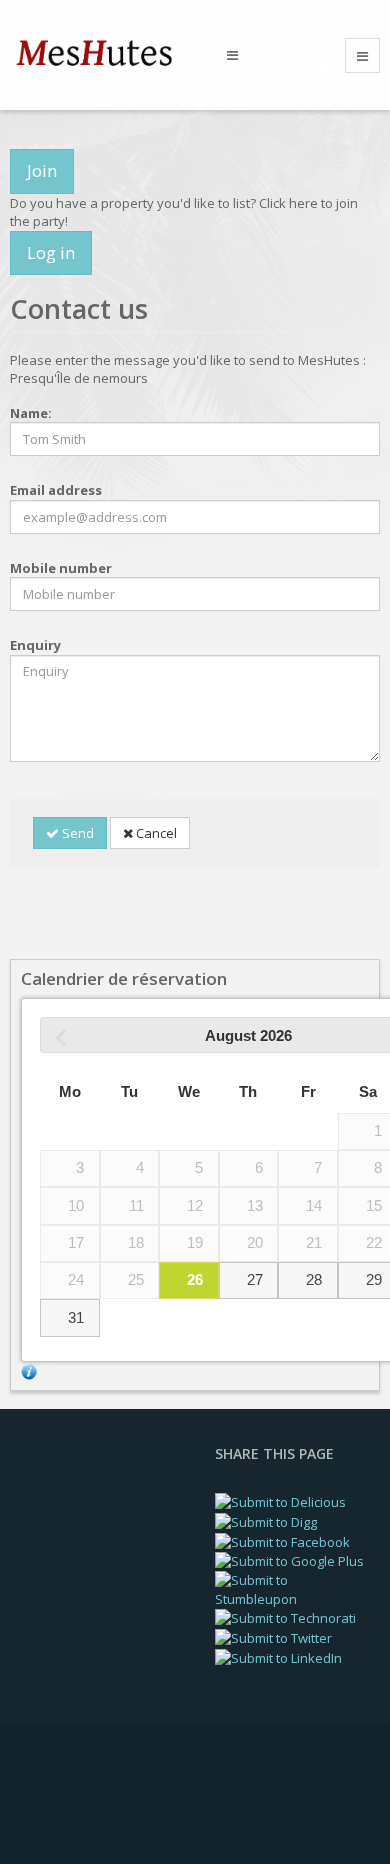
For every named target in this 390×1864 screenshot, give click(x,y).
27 (255, 1280)
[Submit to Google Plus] (289, 1560)
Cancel (155, 833)
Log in (51, 252)
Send (76, 833)
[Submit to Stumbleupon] (292, 1588)
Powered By (101, 1803)
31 (76, 1318)
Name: (31, 413)
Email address (56, 490)
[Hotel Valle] (104, 53)
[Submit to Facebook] (282, 1540)
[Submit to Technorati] (285, 1617)
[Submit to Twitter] (273, 1637)
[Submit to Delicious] (280, 1501)
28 (314, 1280)
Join (42, 170)
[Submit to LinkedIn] (278, 1657)
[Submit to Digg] (266, 1521)
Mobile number (61, 568)
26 (195, 1280)
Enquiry (35, 645)
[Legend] (29, 1371)
